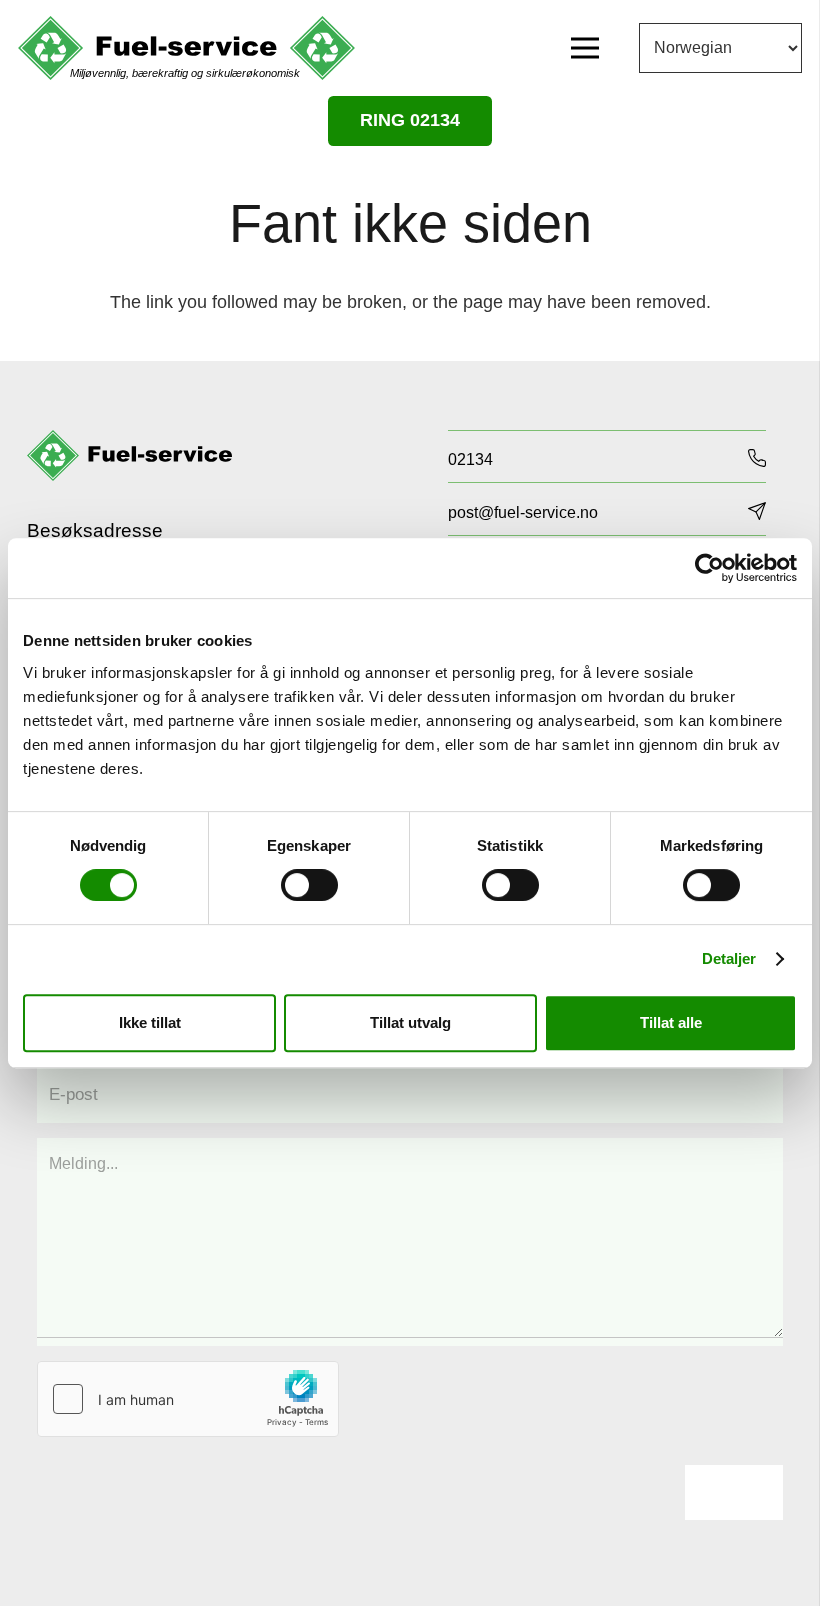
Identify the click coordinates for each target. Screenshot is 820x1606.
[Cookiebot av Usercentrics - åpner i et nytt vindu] (709, 568)
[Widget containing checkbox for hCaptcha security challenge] (188, 1399)
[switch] (309, 885)
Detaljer (729, 958)
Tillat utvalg (410, 1022)
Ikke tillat (150, 1022)
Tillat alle (671, 1022)
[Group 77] (129, 456)
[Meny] (585, 48)
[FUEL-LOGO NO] (186, 48)
